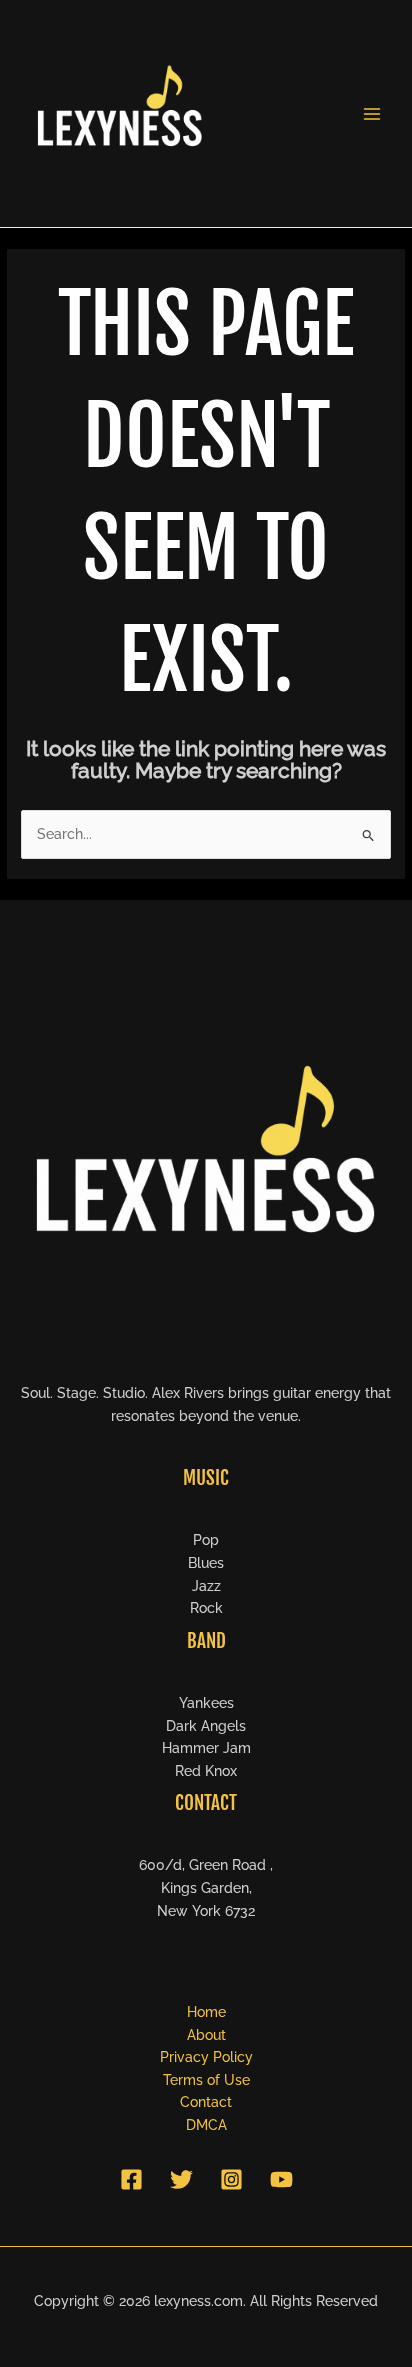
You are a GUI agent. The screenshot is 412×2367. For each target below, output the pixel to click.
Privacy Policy (206, 2057)
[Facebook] (131, 2179)
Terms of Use (206, 2080)
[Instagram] (231, 2179)
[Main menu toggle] (372, 113)
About (206, 2035)
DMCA (206, 2125)
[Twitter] (181, 2179)
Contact (206, 2102)
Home (206, 2012)
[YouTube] (281, 2179)
